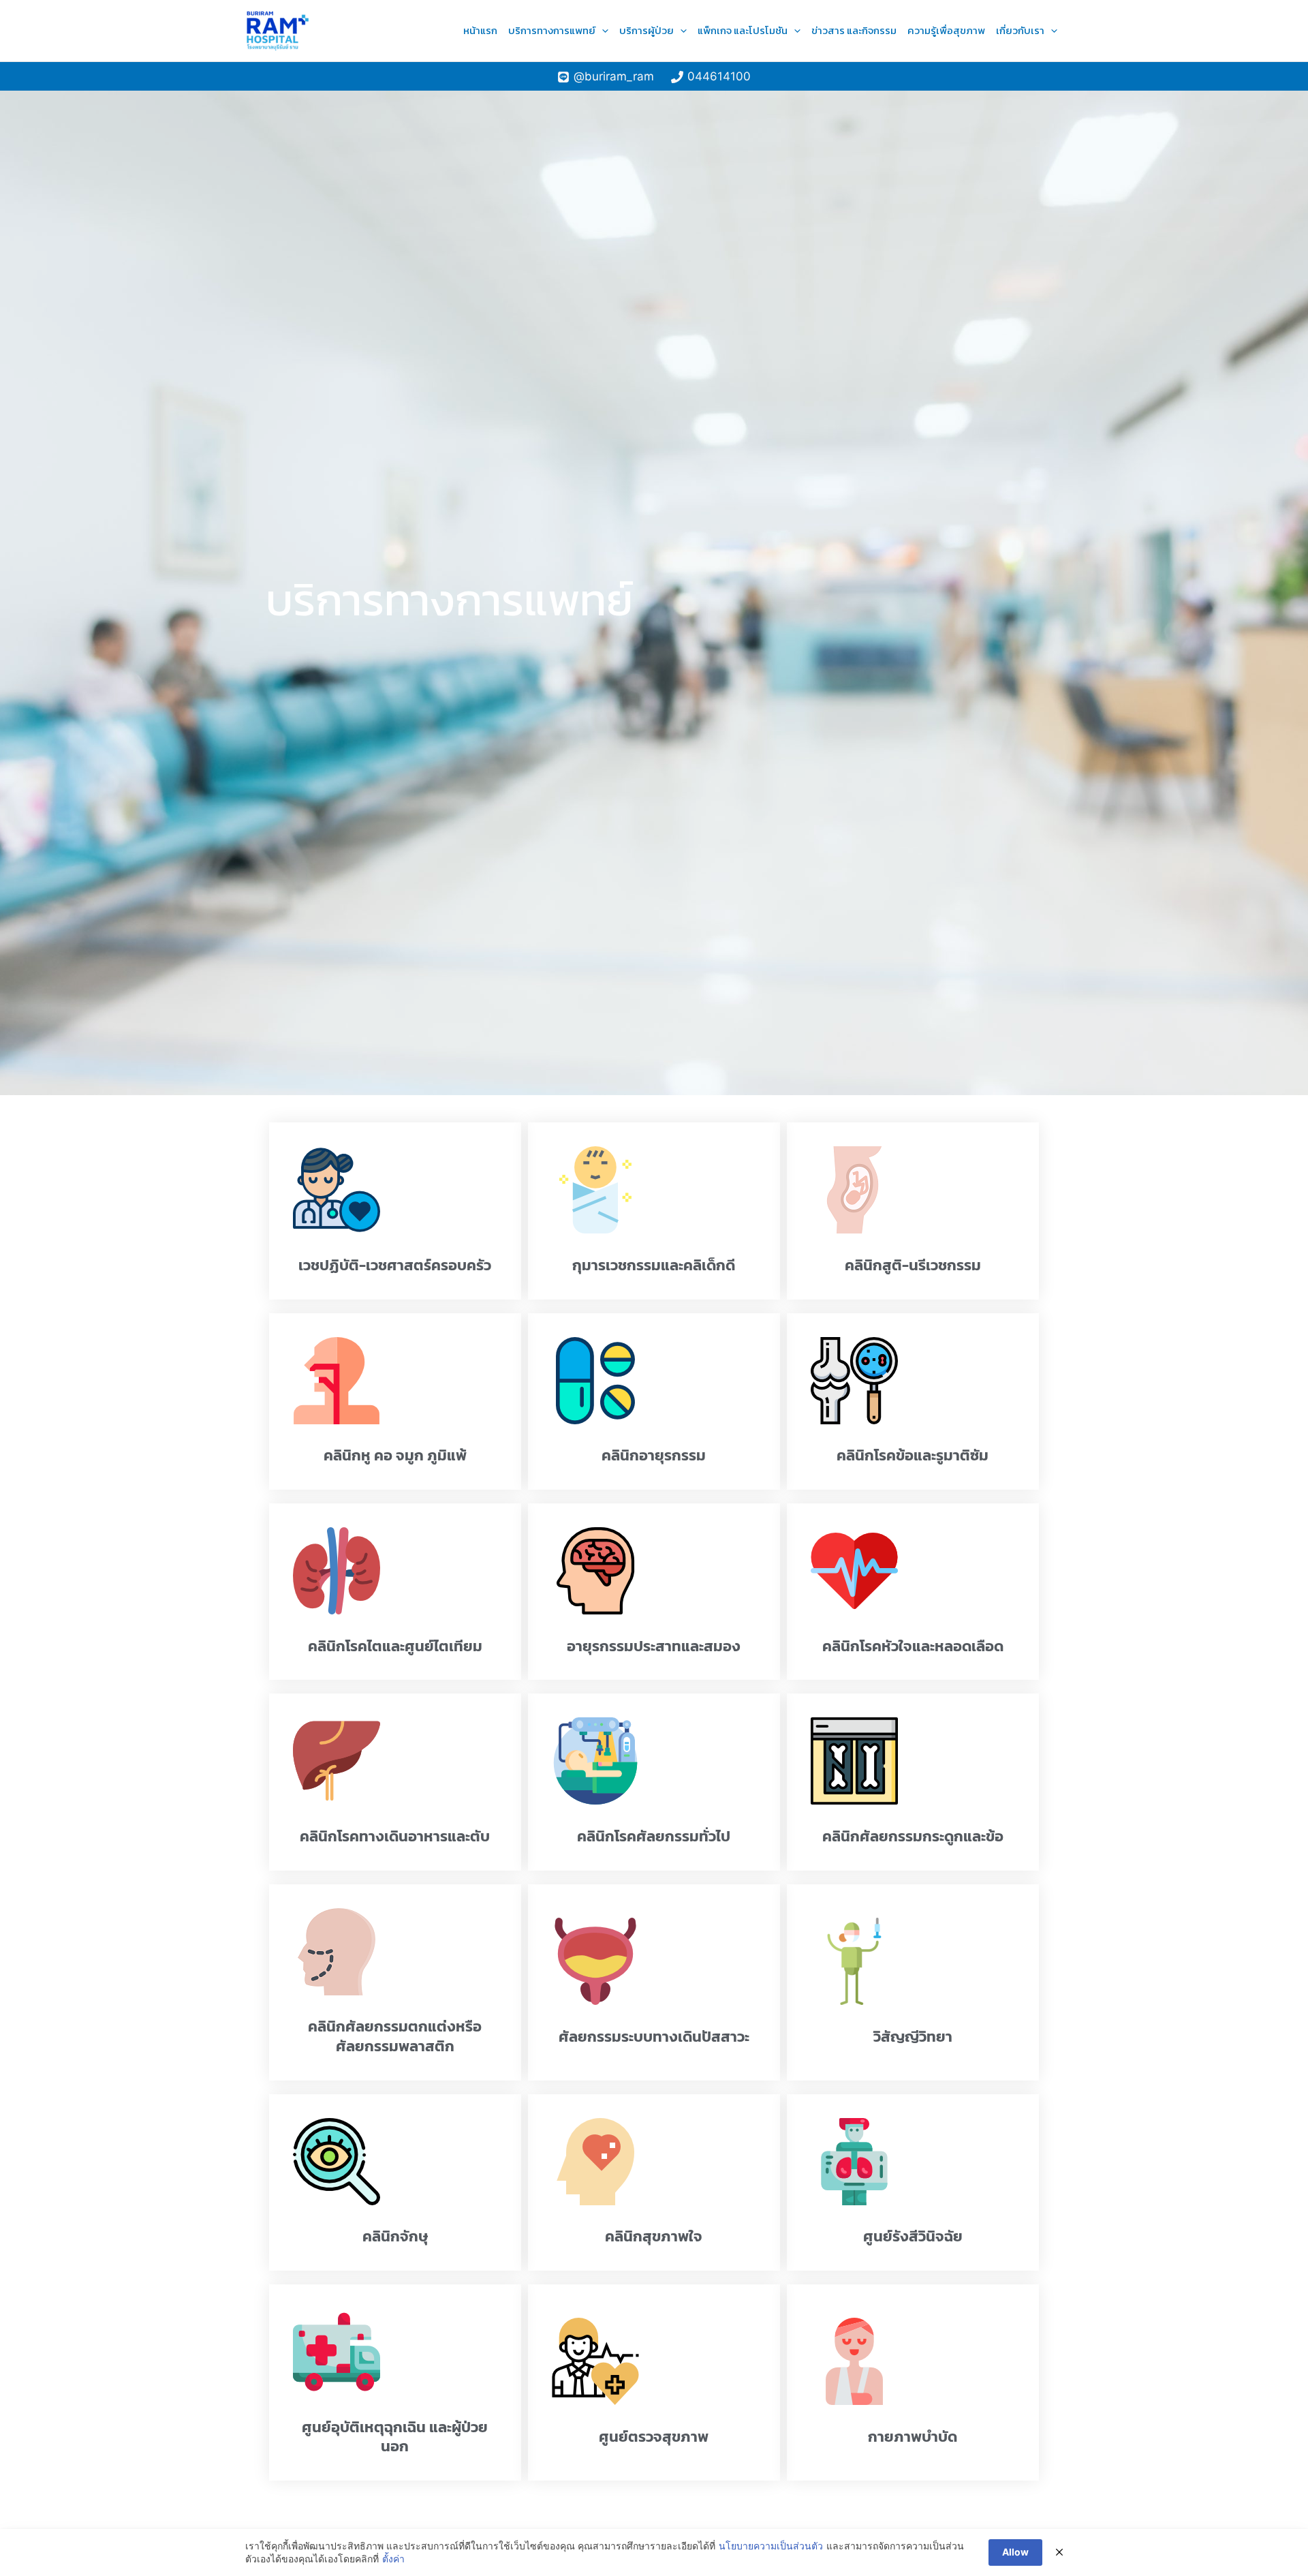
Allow (1015, 2552)
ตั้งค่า (393, 2559)
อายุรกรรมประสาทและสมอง (654, 1646)
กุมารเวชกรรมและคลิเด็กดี (654, 1265)
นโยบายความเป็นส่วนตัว (771, 2546)
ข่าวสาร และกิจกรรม (854, 30)
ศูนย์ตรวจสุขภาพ (654, 2437)
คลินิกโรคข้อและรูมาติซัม (913, 1455)
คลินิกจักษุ (395, 2236)
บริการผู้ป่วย (647, 30)
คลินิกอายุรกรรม (654, 1455)
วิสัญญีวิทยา (913, 2037)
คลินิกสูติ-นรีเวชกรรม (913, 1265)
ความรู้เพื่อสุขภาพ (946, 30)
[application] (602, 31)
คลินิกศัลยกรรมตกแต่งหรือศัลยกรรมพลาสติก (395, 2036)
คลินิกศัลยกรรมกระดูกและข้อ (913, 1836)
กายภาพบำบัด (913, 2437)
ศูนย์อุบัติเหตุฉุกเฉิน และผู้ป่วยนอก (395, 2437)
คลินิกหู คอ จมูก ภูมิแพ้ (395, 1455)
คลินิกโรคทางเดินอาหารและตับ (395, 1836)
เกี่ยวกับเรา (1020, 30)
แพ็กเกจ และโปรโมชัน (743, 30)
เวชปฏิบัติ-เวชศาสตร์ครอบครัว (395, 1265)
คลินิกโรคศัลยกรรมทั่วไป (654, 1836)
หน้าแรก (480, 30)
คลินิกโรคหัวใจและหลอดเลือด (913, 1646)
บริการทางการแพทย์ (552, 30)
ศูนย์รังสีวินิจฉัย (913, 2236)
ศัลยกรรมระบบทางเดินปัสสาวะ (654, 2037)
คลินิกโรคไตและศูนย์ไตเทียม (395, 1646)
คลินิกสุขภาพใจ (654, 2236)
